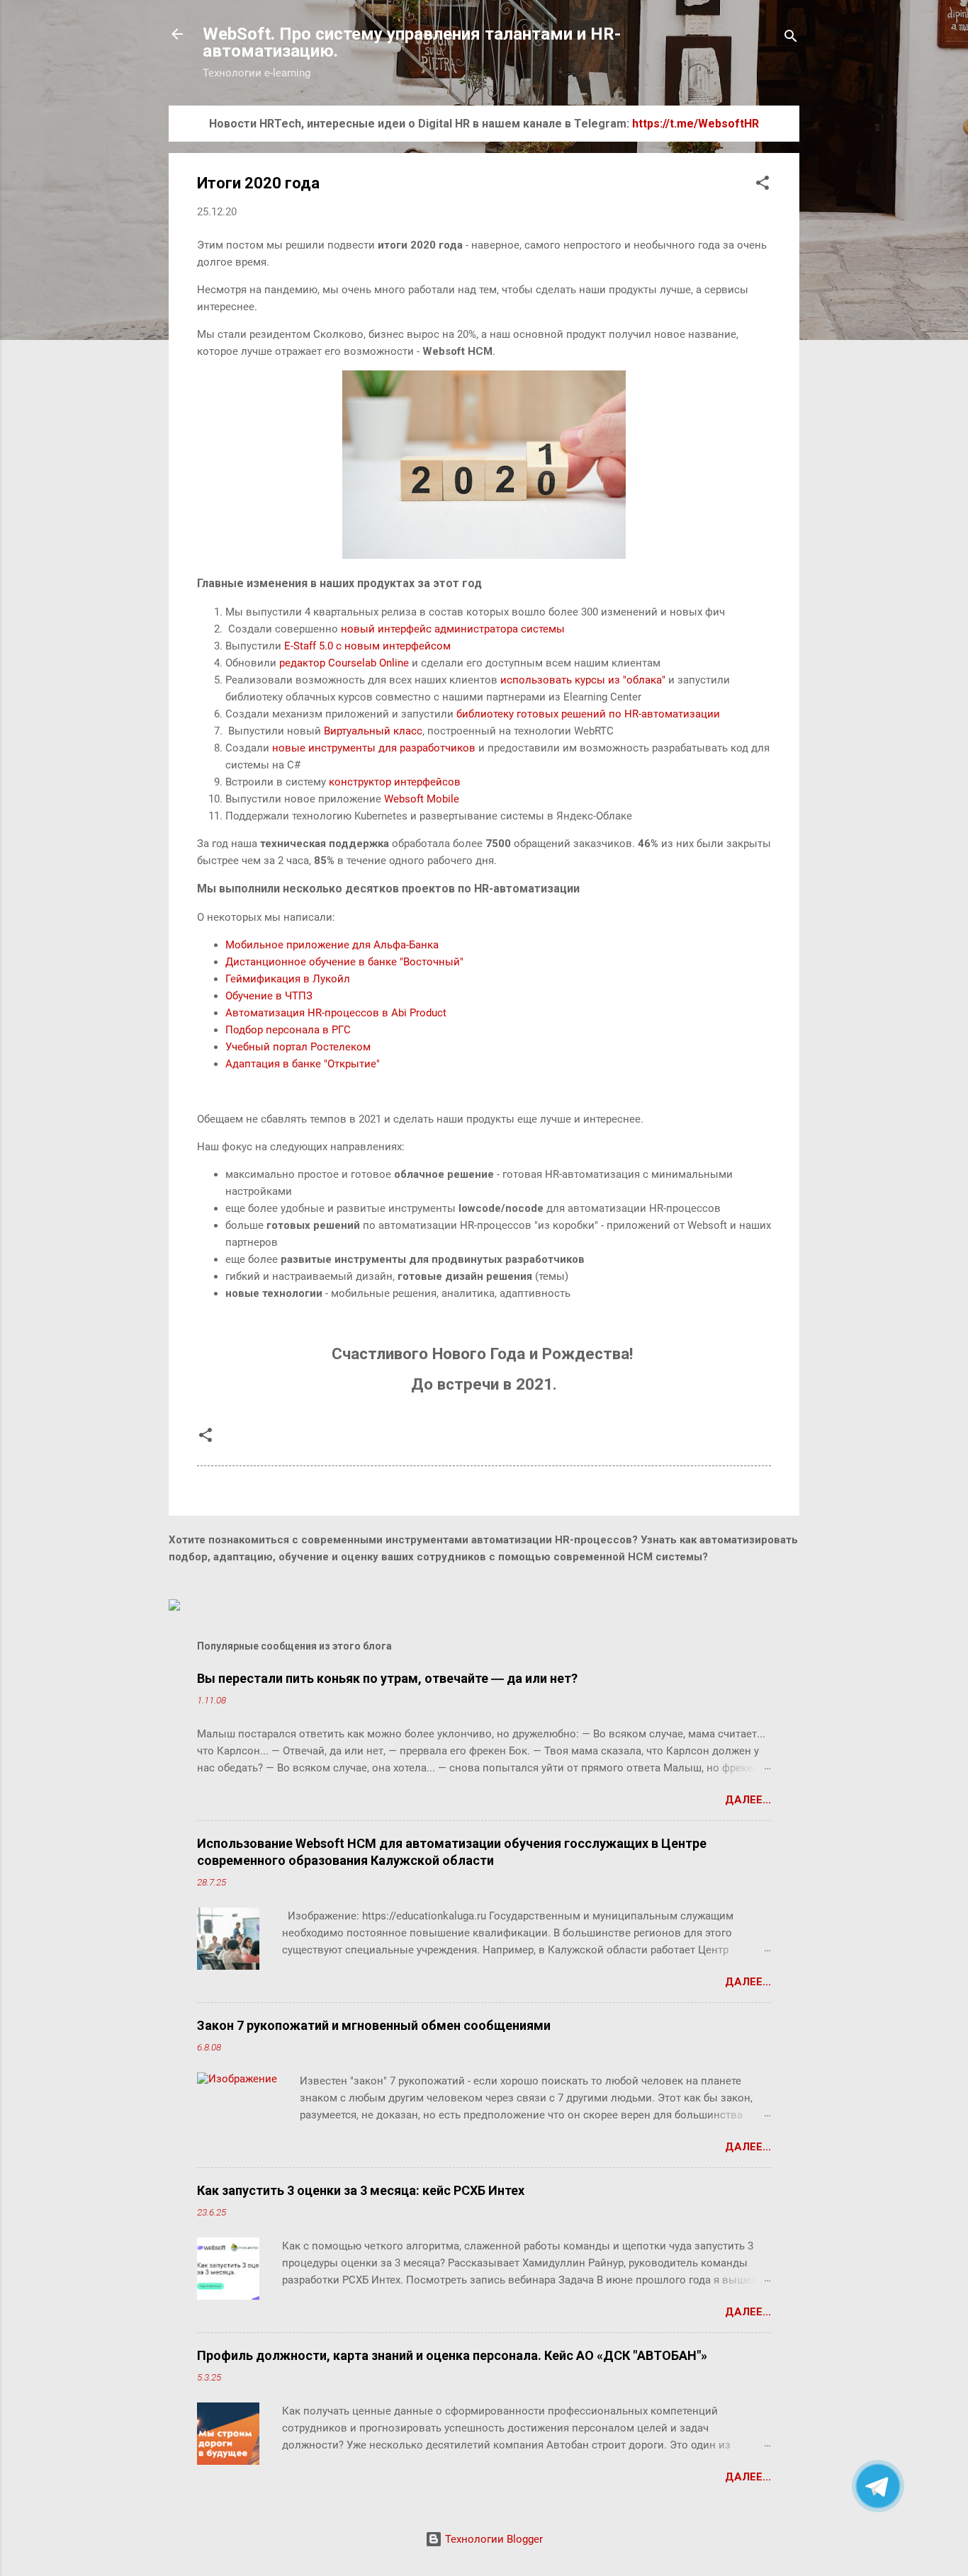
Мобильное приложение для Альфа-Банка (332, 945)
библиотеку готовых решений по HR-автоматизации (588, 714)
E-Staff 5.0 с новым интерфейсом (367, 646)
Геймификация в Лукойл (288, 979)
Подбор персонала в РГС (288, 1030)
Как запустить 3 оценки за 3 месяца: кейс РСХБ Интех (361, 2190)
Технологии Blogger (493, 2539)
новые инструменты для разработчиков (374, 748)
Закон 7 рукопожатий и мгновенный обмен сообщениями (374, 2025)
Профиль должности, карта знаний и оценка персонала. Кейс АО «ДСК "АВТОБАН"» (452, 2355)
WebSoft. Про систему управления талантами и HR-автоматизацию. (412, 42)
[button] (762, 185)
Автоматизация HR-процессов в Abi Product (336, 1013)
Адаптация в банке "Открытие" (303, 1064)
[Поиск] (791, 39)
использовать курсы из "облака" (583, 680)
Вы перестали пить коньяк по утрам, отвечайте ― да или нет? (387, 1678)
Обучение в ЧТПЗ (269, 996)
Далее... (748, 1800)
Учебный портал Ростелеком (298, 1047)
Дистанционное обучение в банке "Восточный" (344, 962)
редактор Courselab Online (344, 663)
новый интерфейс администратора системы (453, 629)
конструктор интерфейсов (395, 782)
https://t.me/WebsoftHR (696, 124)
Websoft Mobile (422, 799)
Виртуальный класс (373, 731)
